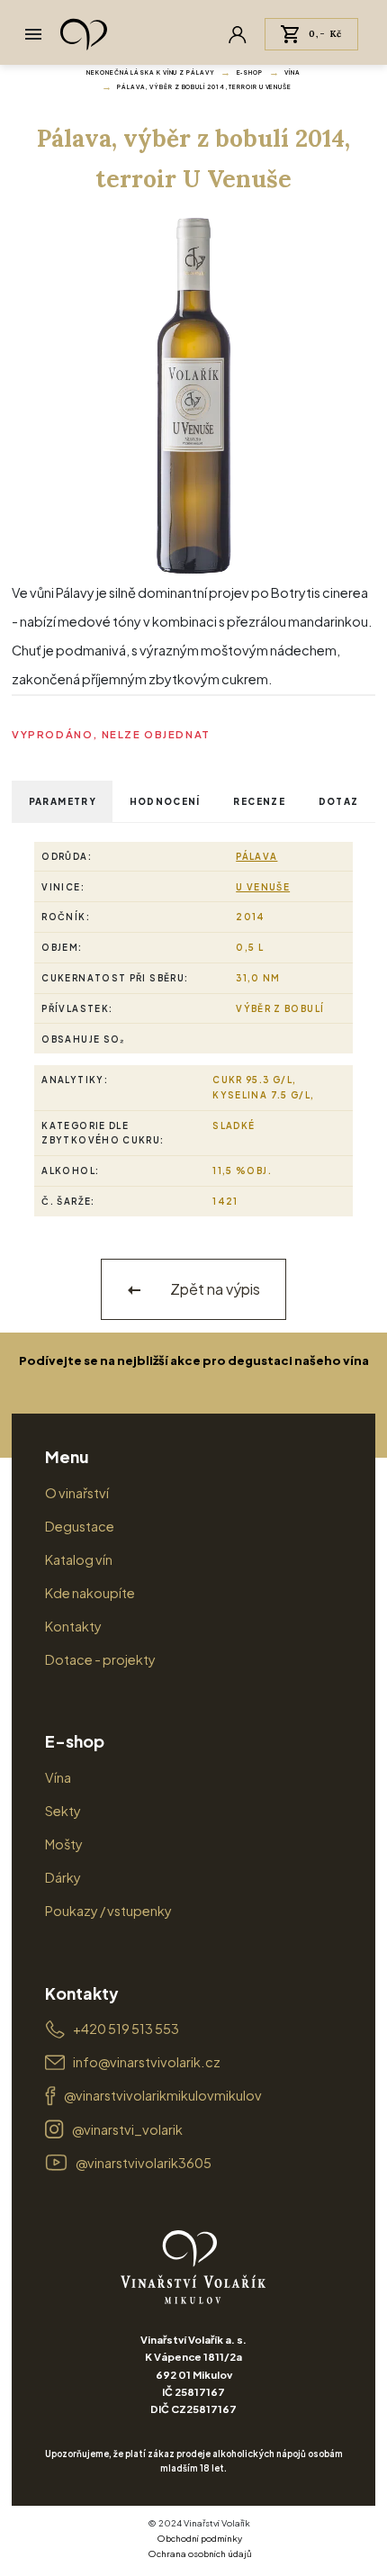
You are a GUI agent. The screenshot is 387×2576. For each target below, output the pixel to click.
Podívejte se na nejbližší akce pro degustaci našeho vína (194, 1360)
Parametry (63, 801)
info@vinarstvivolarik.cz (147, 2062)
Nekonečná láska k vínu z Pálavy (150, 72)
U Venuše (263, 887)
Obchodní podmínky (199, 2538)
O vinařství (77, 1493)
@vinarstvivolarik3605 (144, 2163)
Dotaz (339, 801)
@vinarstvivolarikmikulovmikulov (163, 2095)
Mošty (64, 1844)
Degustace (80, 1526)
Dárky (63, 1877)
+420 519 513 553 (126, 2029)
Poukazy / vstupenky (108, 1911)
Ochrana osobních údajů (200, 2553)
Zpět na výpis (214, 1289)
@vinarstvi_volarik (127, 2129)
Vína (292, 72)
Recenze (259, 801)
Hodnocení (165, 801)
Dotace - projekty (100, 1659)
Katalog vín (79, 1559)
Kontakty (73, 1626)
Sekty (63, 1811)
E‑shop (250, 72)
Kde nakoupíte (90, 1593)
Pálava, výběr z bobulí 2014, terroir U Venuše (204, 86)
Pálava (256, 856)
